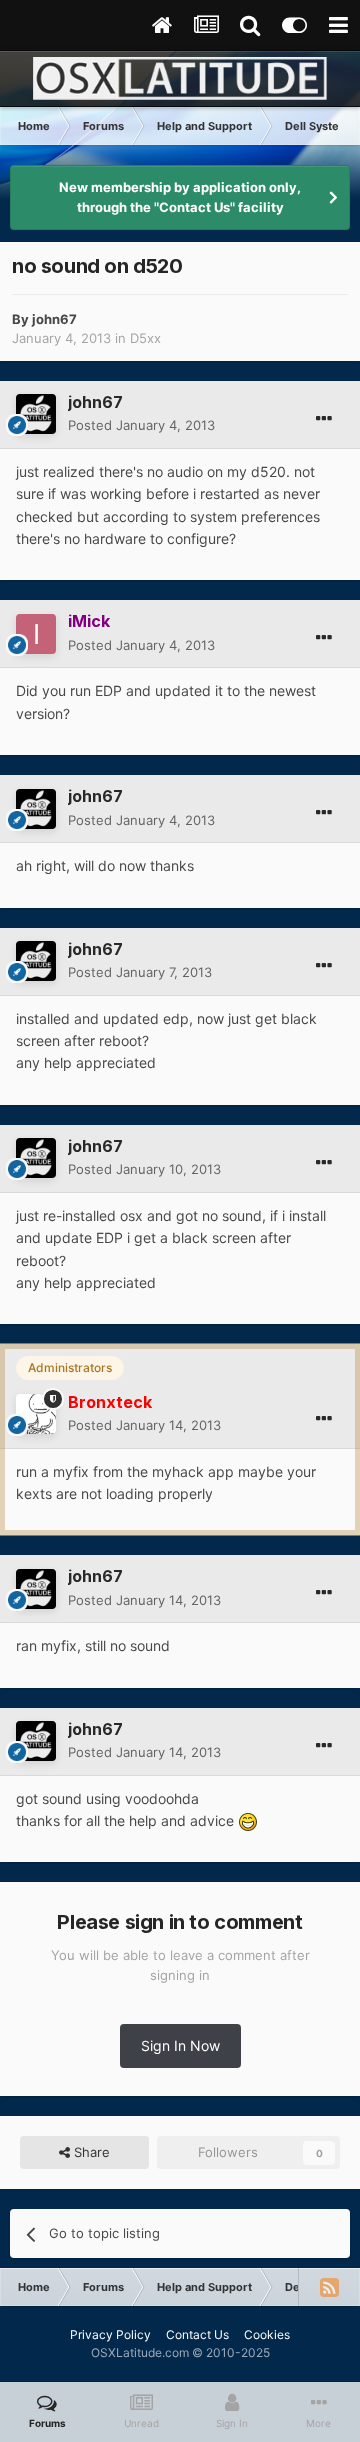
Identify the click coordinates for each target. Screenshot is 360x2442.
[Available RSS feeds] (329, 2287)
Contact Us (197, 2334)
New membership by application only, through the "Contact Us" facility (180, 197)
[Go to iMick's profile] (36, 634)
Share (90, 2152)
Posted (141, 425)
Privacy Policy (110, 2334)
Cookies (267, 2334)
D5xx (145, 338)
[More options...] (324, 419)
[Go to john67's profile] (36, 414)
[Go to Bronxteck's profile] (36, 1414)
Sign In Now (180, 2045)
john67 (54, 319)
